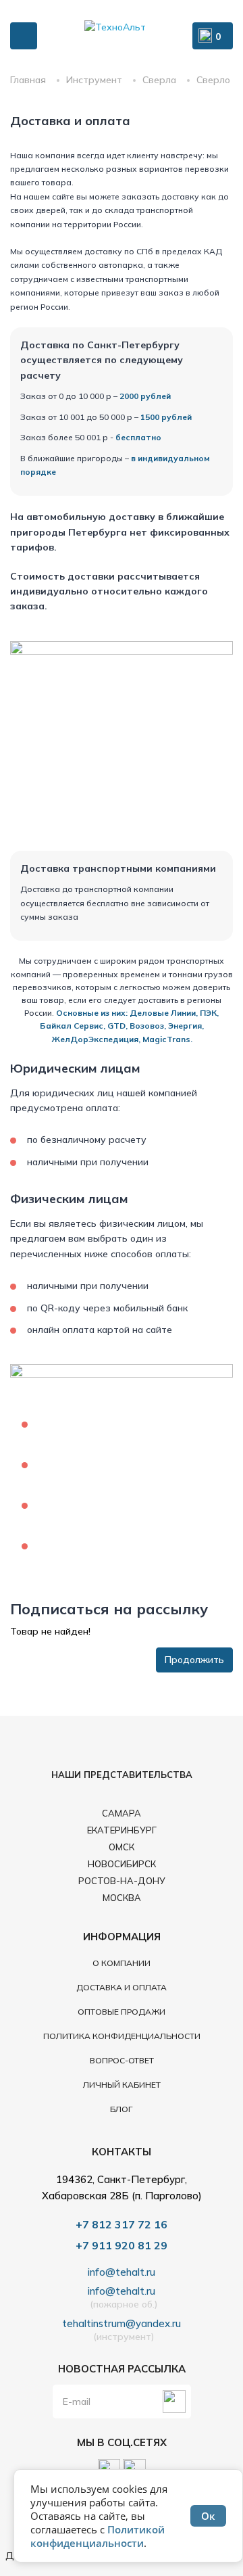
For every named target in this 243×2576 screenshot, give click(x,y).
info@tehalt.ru (122, 2272)
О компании (122, 1963)
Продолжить (194, 1660)
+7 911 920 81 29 (122, 2245)
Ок (208, 2516)
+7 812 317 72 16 (122, 2224)
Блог (122, 2109)
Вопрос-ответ (122, 2060)
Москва (122, 1898)
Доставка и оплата (122, 1987)
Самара (122, 1813)
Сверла (159, 80)
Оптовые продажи (122, 2012)
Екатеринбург (122, 1830)
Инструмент (94, 80)
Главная (28, 80)
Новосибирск (122, 1864)
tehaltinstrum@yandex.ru (122, 2324)
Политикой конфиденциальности (98, 2536)
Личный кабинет (122, 2085)
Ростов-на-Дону (122, 1881)
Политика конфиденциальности (122, 2036)
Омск (122, 1847)
